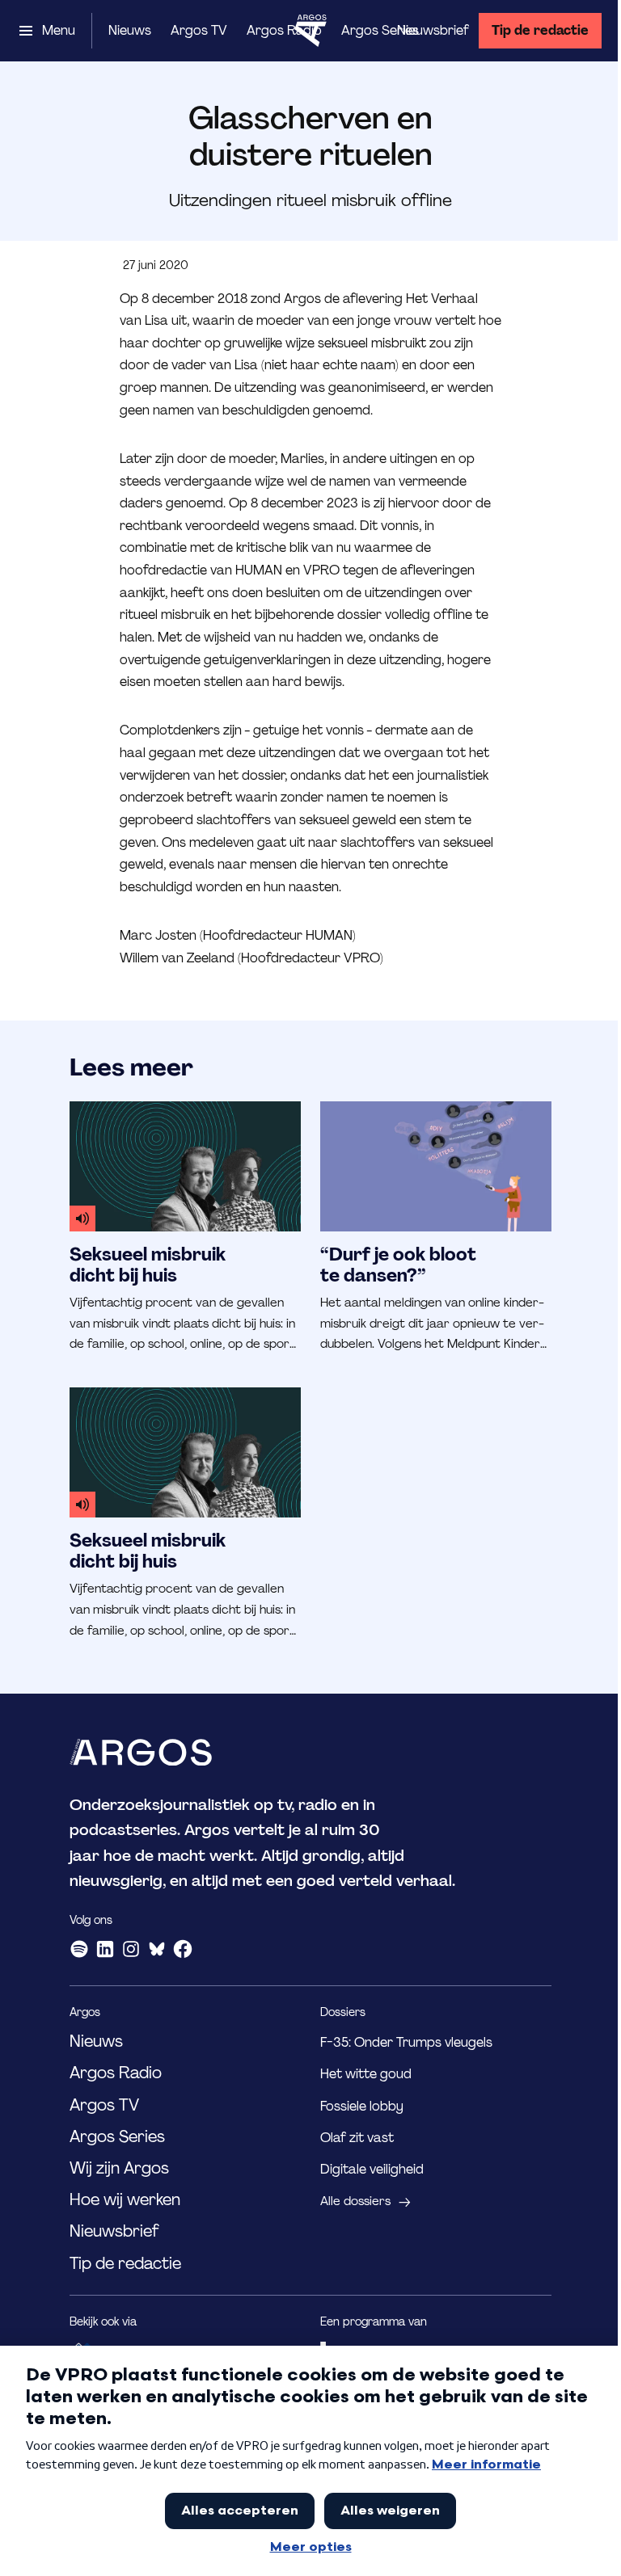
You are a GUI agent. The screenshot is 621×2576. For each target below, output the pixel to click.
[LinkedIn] (105, 1949)
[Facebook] (183, 1949)
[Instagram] (131, 1949)
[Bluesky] (157, 1949)
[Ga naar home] (310, 31)
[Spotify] (79, 1949)
